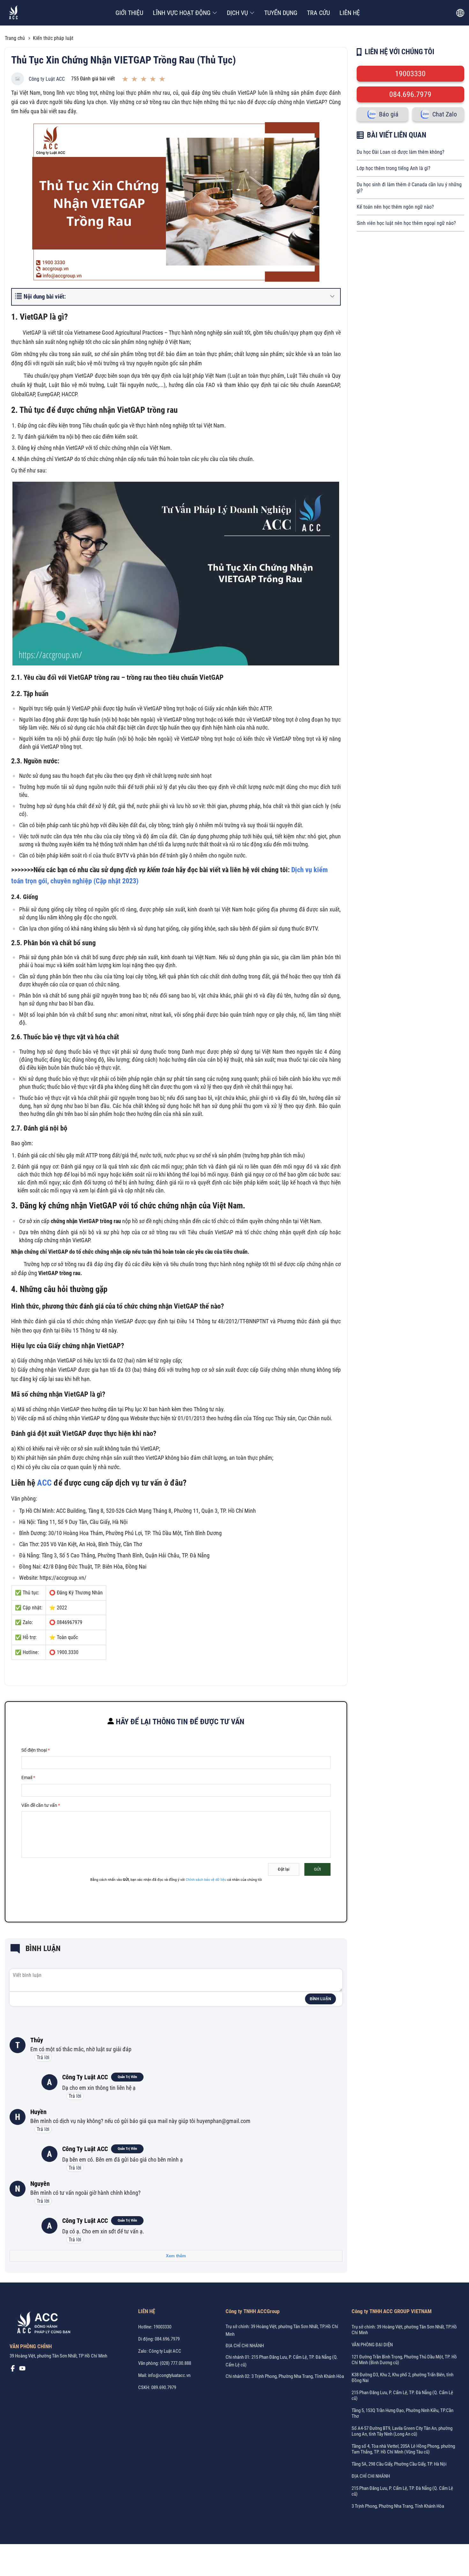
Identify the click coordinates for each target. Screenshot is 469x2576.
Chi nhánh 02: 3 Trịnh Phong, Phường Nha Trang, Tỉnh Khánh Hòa (285, 2376)
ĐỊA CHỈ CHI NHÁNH (245, 2346)
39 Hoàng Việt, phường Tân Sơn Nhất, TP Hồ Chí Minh (58, 2356)
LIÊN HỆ (350, 13)
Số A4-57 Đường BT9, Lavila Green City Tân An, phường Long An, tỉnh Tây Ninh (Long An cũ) (402, 2431)
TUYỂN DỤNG (281, 13)
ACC (43, 1483)
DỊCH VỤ (237, 13)
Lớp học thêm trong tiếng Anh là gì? (394, 168)
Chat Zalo (445, 114)
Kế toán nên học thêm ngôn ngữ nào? (395, 207)
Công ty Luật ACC (47, 79)
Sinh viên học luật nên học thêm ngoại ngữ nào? (406, 223)
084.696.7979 (410, 94)
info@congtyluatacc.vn (169, 2375)
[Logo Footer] (41, 2324)
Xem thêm (176, 2256)
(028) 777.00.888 (175, 2363)
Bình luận (320, 1999)
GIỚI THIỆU (129, 13)
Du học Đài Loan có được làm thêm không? (401, 152)
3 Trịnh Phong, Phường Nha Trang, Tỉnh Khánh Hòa (398, 2506)
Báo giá (389, 114)
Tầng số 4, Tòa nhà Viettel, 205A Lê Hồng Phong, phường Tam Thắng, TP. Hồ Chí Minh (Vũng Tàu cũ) (403, 2449)
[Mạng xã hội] (13, 2370)
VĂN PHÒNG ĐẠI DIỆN (372, 2345)
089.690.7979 (164, 2387)
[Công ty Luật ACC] (14, 13)
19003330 (410, 74)
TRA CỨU (318, 13)
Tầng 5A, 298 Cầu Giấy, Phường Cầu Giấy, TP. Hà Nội (399, 2464)
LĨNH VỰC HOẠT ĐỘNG (182, 13)
